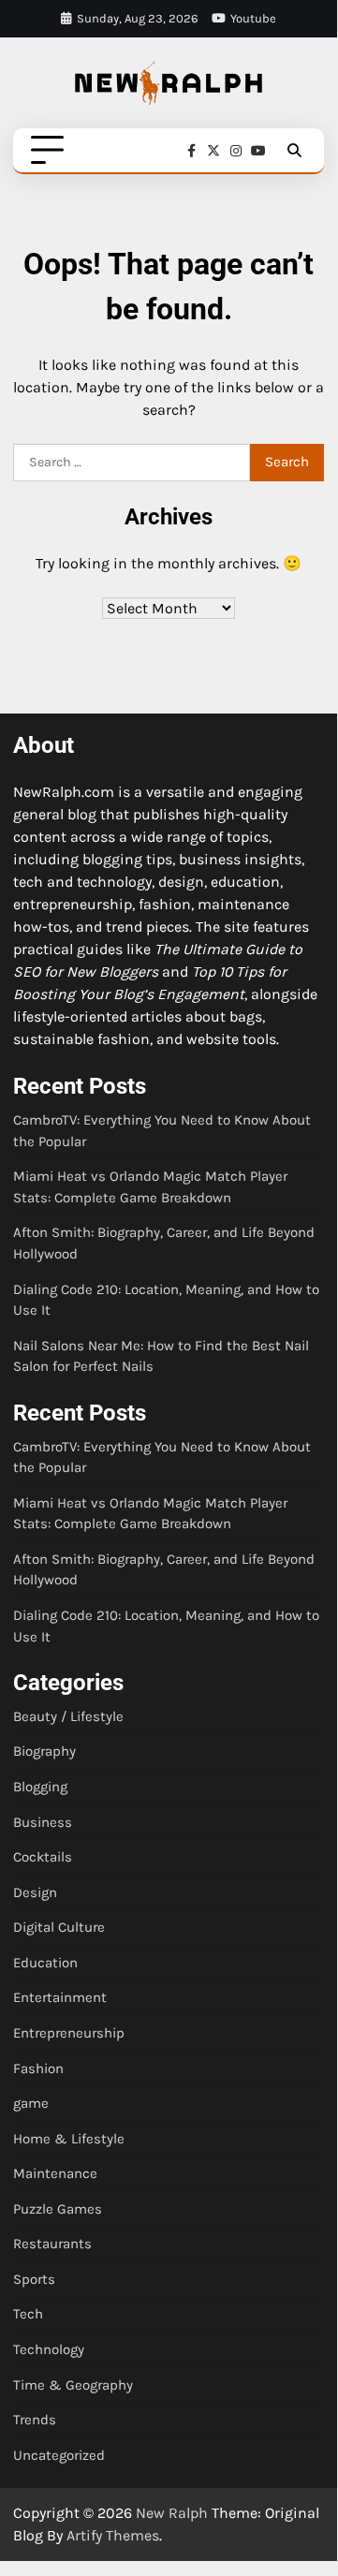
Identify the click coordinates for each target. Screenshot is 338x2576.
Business (43, 1822)
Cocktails (43, 1857)
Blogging (40, 1787)
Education (45, 1963)
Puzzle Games (58, 2209)
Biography (44, 1751)
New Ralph (172, 2513)
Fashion (38, 2068)
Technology (49, 2349)
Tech (28, 2314)
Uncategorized (59, 2455)
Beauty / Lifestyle (68, 1716)
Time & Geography (73, 2385)
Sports (34, 2279)
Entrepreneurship (69, 2033)
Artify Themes (113, 2535)
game (31, 2103)
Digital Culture (59, 1927)
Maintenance (55, 2173)
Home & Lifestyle (69, 2139)
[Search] (294, 151)
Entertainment (60, 1997)
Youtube (253, 18)
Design (35, 1892)
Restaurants (52, 2244)
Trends (35, 2420)
